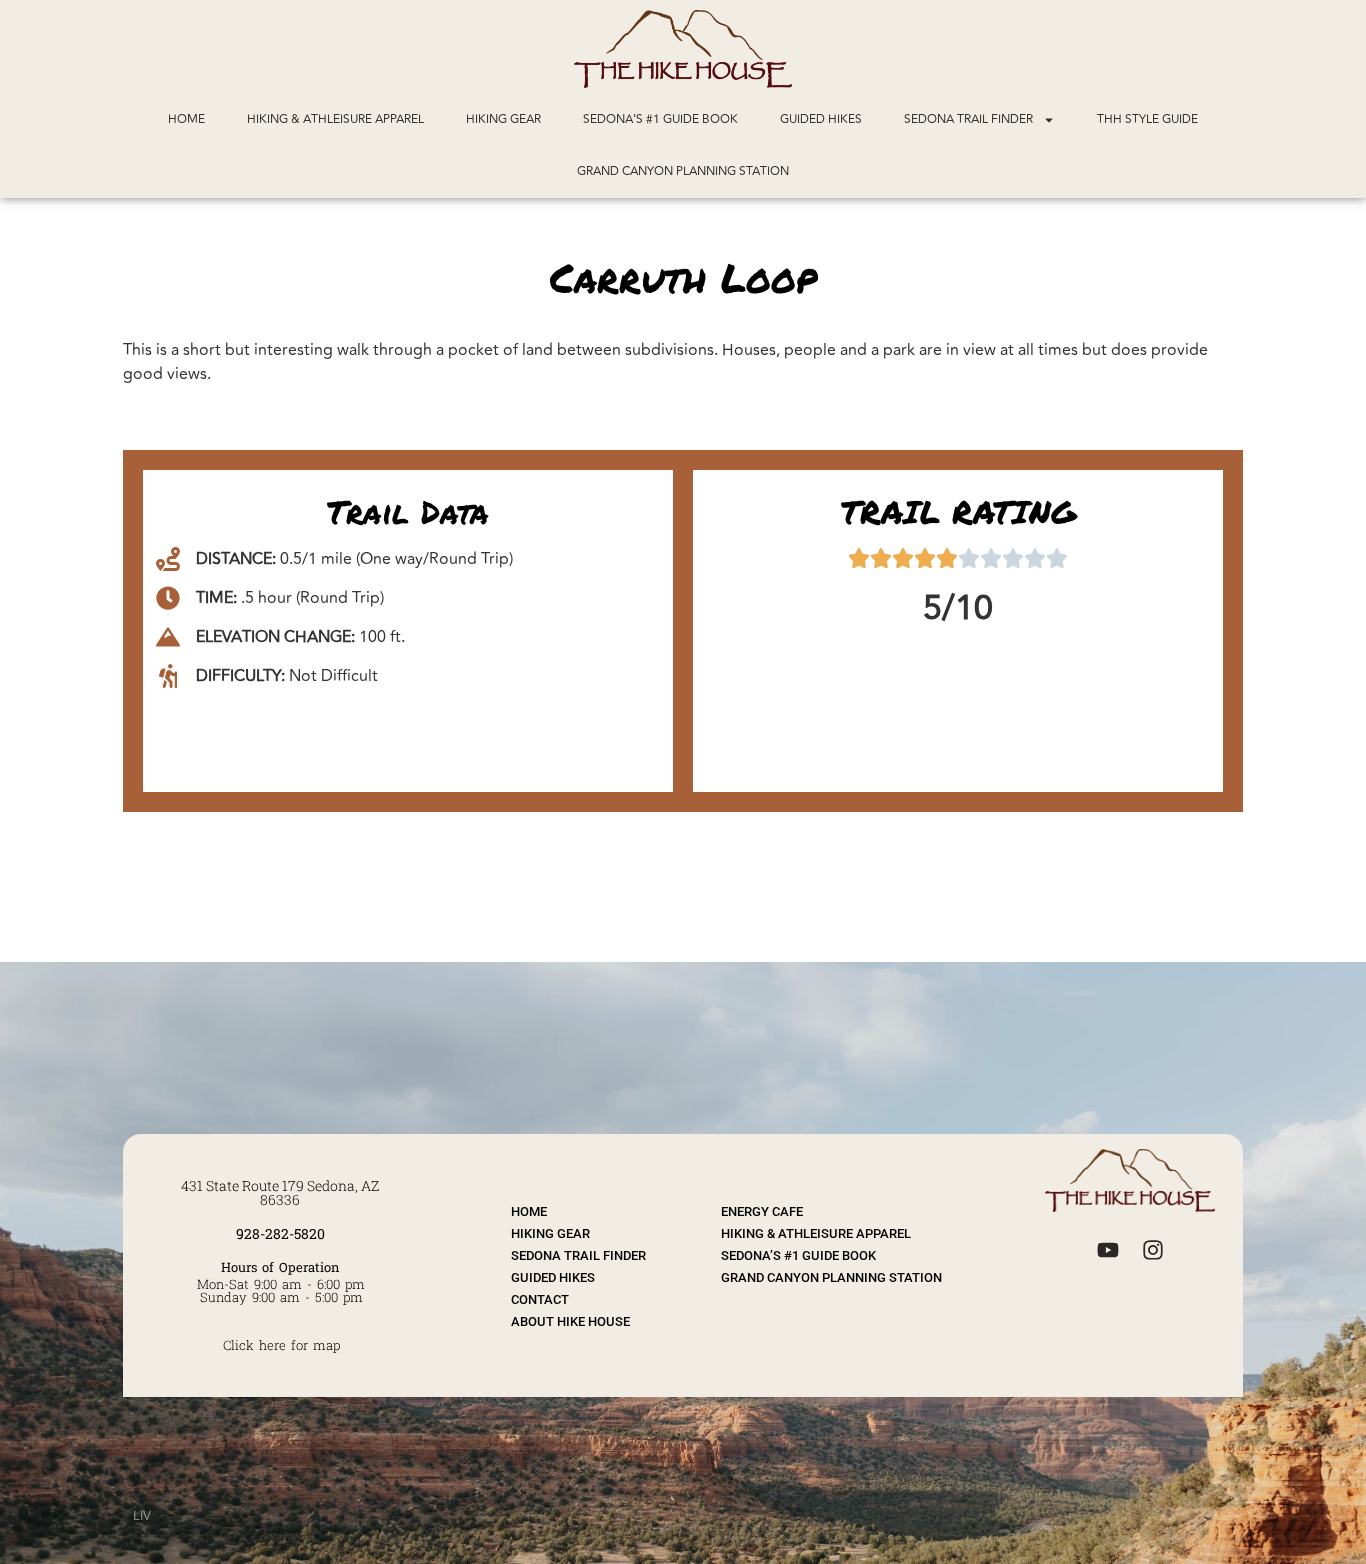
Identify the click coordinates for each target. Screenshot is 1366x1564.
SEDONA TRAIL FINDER (968, 119)
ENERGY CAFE (762, 1211)
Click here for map (281, 1345)
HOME (186, 119)
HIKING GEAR (503, 119)
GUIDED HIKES (821, 119)
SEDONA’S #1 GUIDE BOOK (660, 119)
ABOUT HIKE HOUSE (570, 1321)
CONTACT (540, 1299)
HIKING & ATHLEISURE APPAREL (335, 119)
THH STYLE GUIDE (1147, 119)
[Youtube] (1107, 1249)
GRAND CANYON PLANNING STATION (683, 171)
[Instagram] (1152, 1249)
